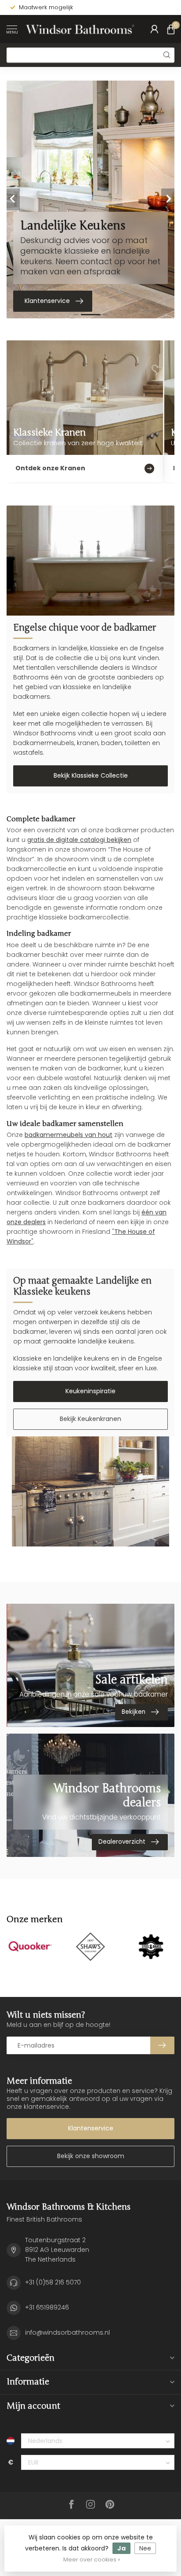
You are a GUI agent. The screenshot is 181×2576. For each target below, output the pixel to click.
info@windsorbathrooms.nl (67, 2332)
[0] (171, 29)
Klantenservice (91, 2128)
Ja (121, 2548)
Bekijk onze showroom (91, 2156)
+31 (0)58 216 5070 (53, 2282)
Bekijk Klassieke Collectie (91, 775)
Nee (145, 2548)
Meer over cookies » (92, 2559)
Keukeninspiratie (90, 1391)
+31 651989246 (47, 2307)
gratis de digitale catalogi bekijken (79, 840)
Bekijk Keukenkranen (90, 1419)
